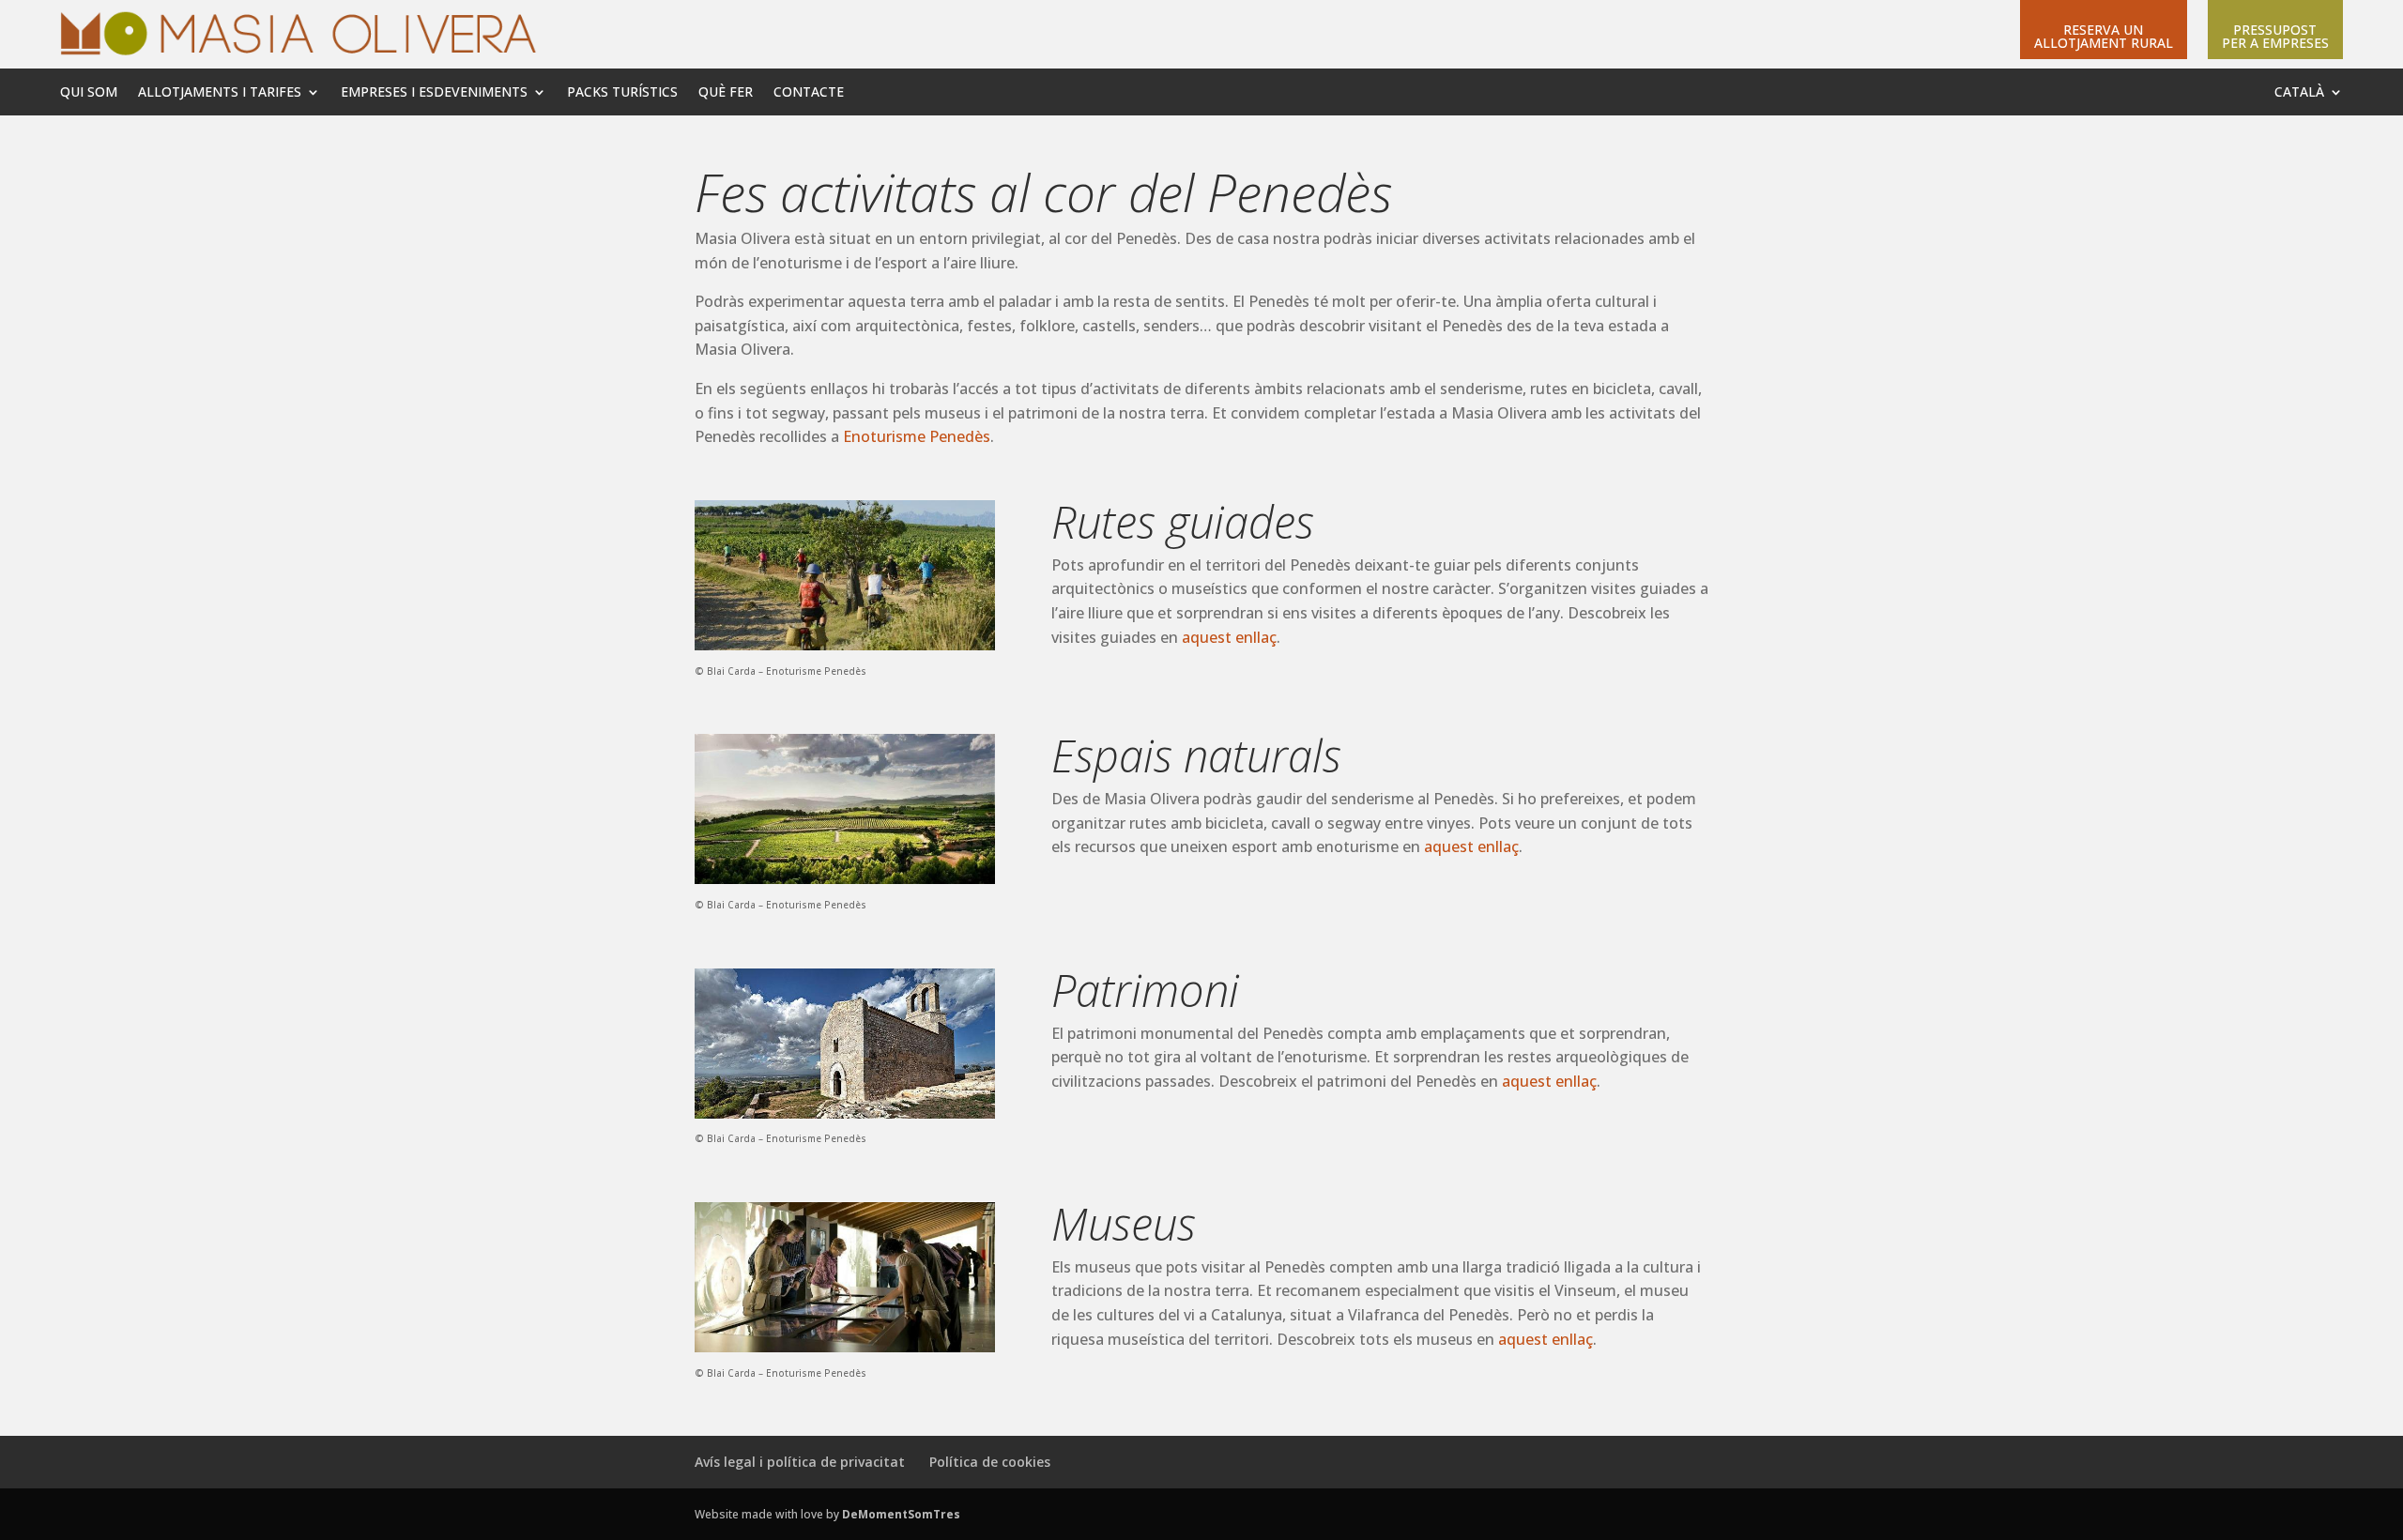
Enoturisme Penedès (917, 436)
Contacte (809, 93)
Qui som (89, 93)
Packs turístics (622, 93)
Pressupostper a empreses (2275, 38)
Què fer (726, 93)
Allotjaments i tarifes (220, 93)
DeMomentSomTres (901, 1514)
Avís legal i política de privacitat (800, 1462)
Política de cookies (990, 1462)
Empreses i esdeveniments (434, 93)
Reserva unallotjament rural (2104, 38)
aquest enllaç (1229, 637)
